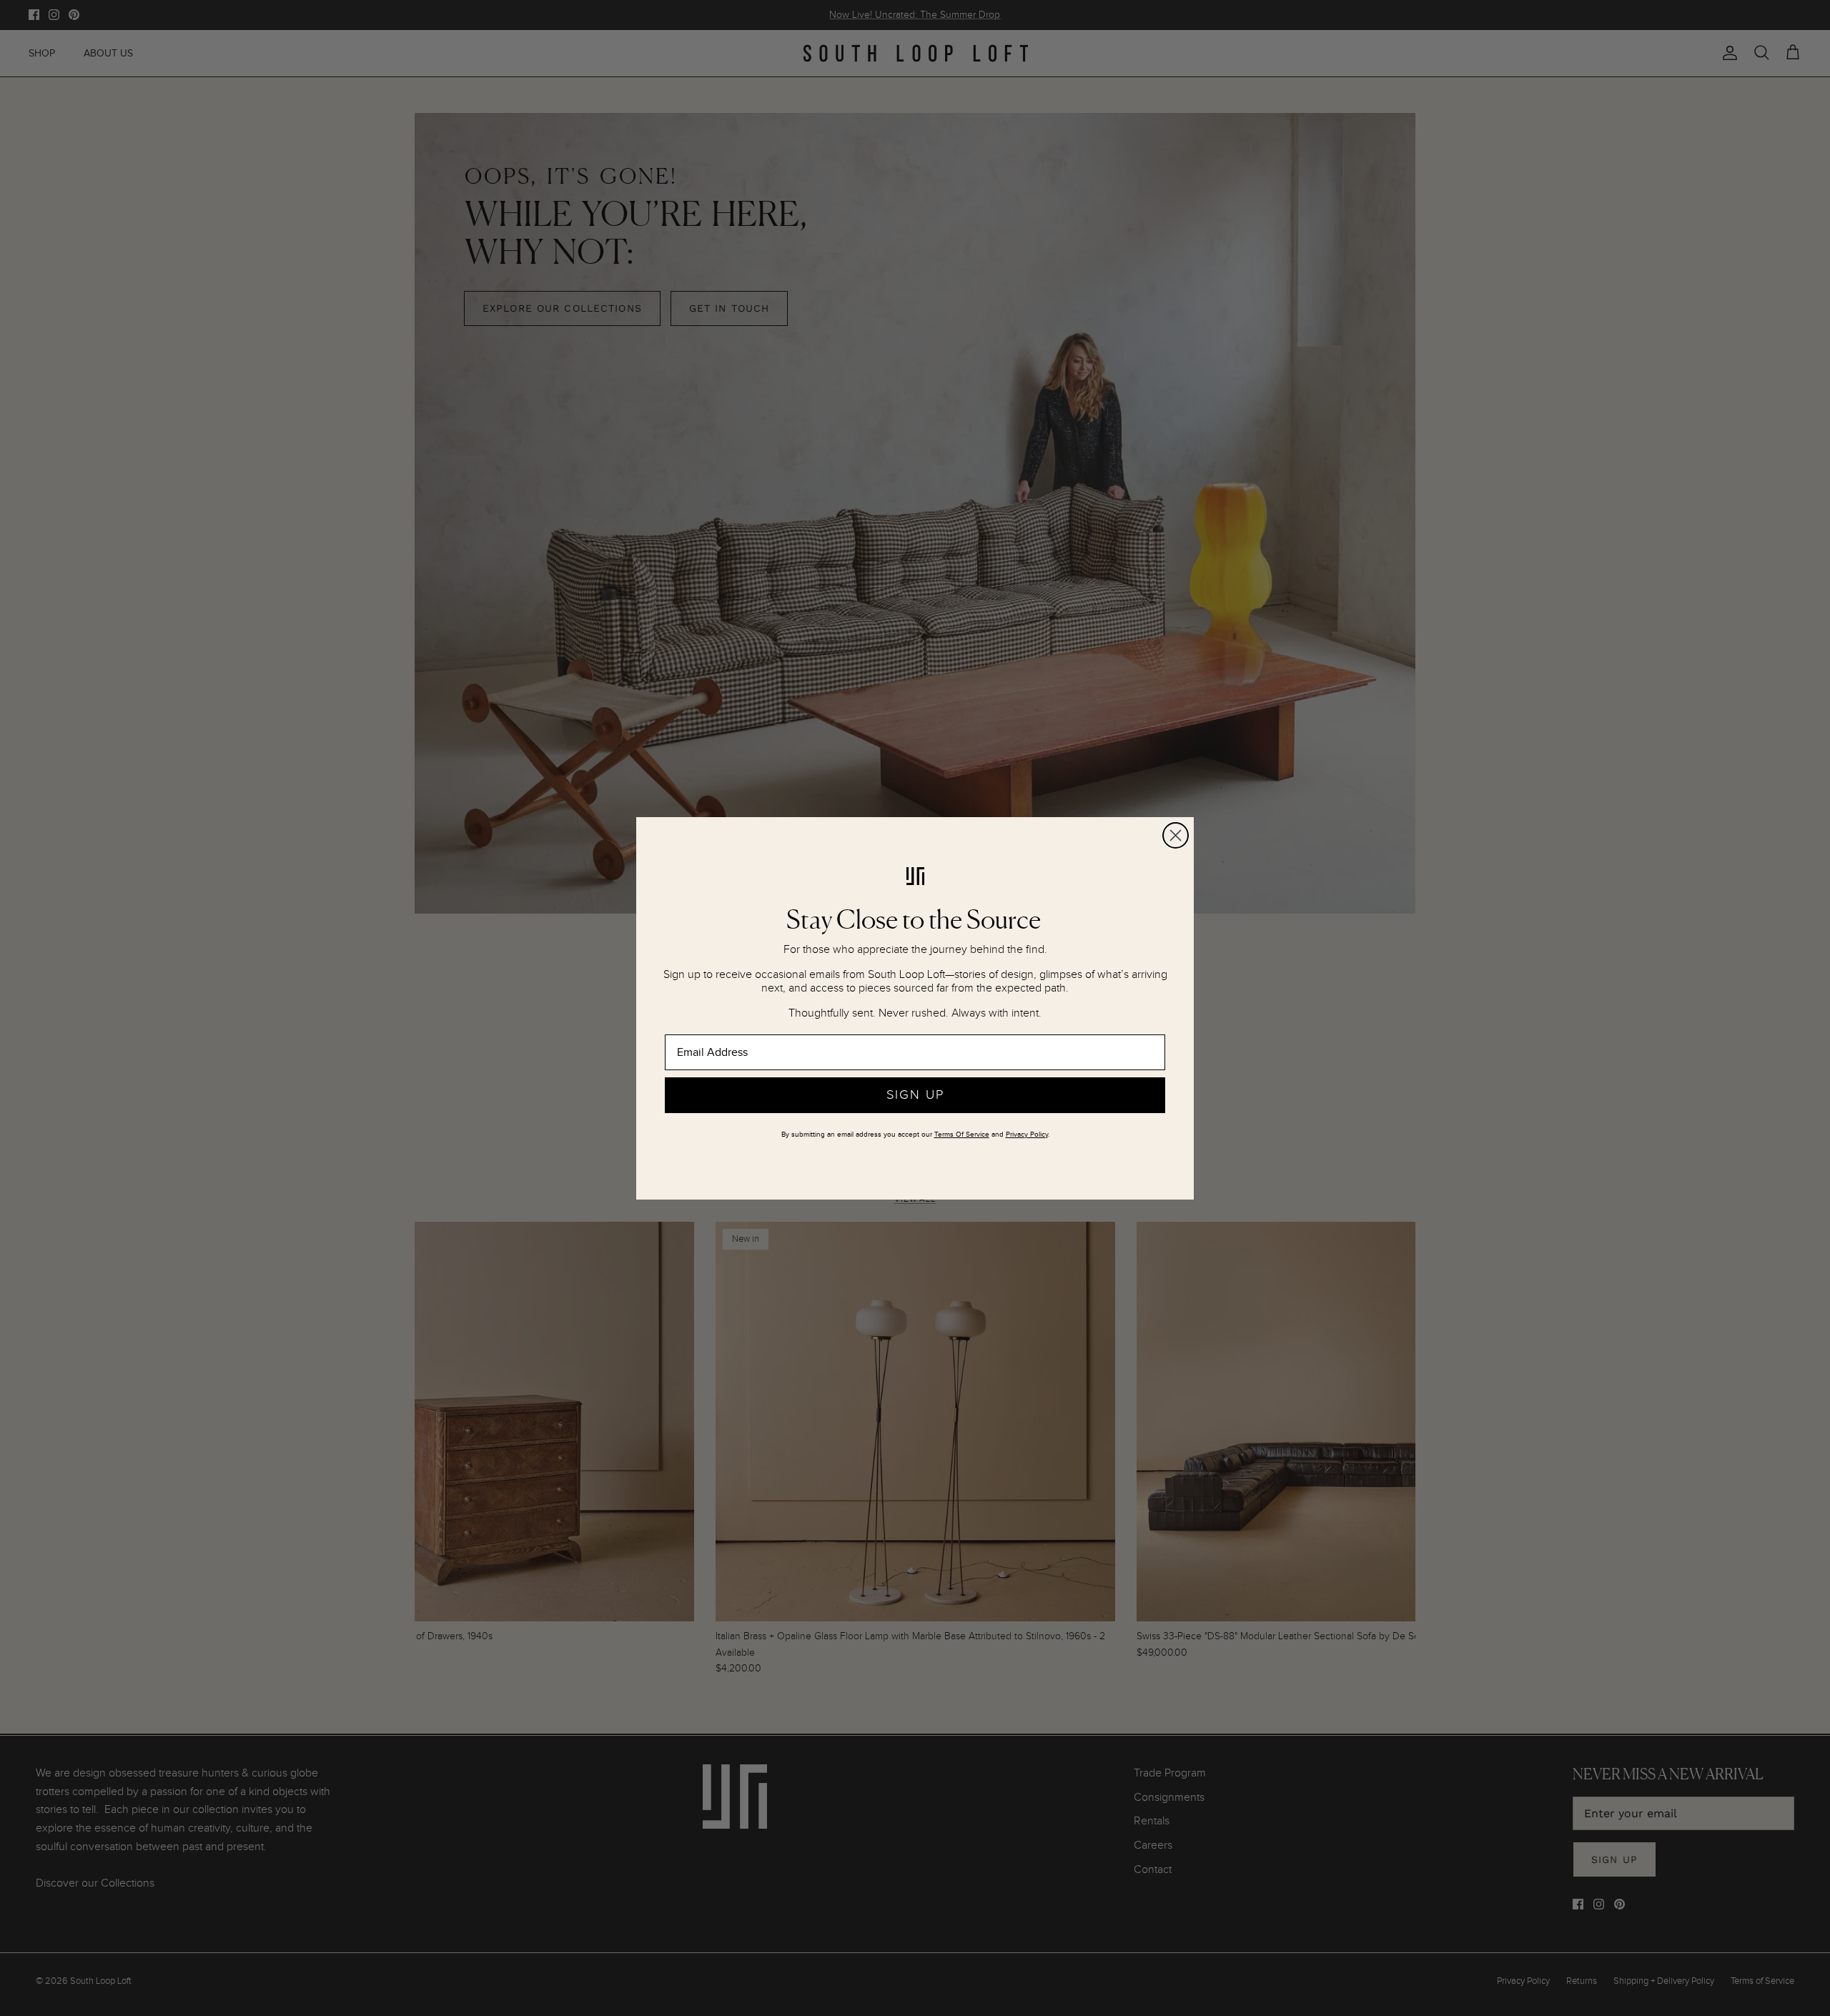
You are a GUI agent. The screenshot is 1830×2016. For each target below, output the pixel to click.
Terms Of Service (962, 1135)
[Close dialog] (1176, 835)
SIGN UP (915, 1095)
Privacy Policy (1027, 1135)
